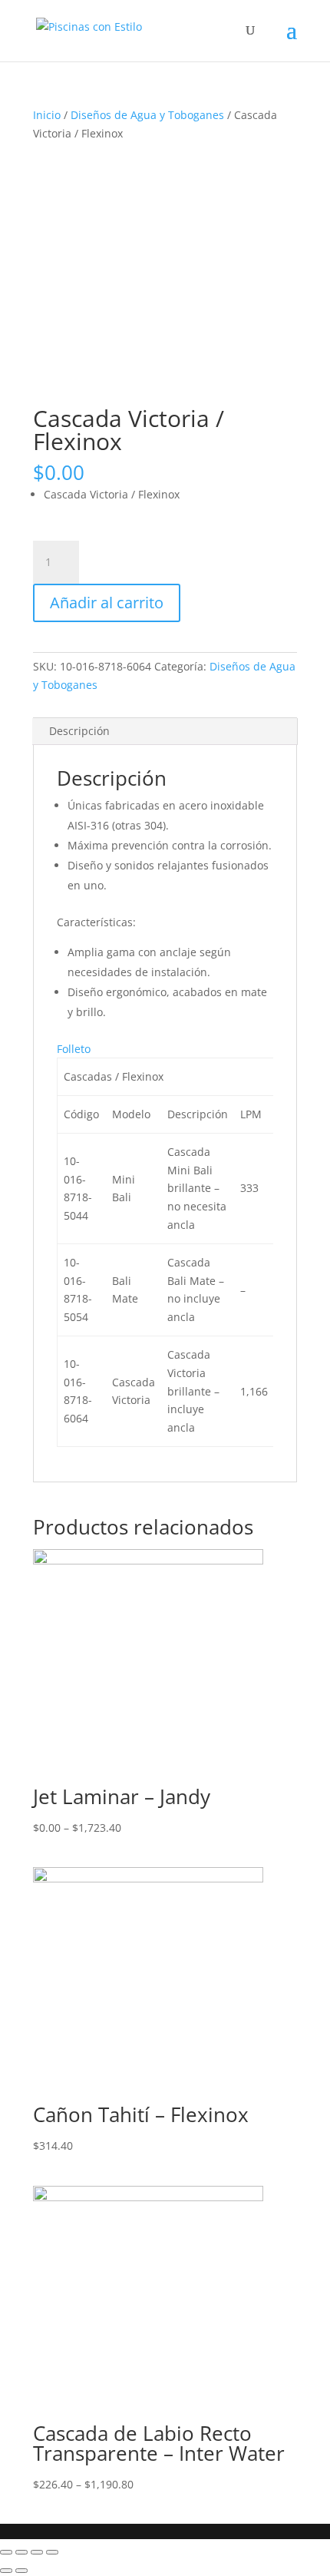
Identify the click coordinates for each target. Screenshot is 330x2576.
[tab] (165, 732)
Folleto (74, 1049)
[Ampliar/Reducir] (52, 2552)
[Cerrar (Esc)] (6, 2552)
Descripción (79, 731)
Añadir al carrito (107, 603)
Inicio (47, 115)
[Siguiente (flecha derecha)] (21, 2571)
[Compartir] (21, 2552)
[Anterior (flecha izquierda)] (6, 2571)
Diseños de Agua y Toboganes (147, 115)
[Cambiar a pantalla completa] (37, 2552)
